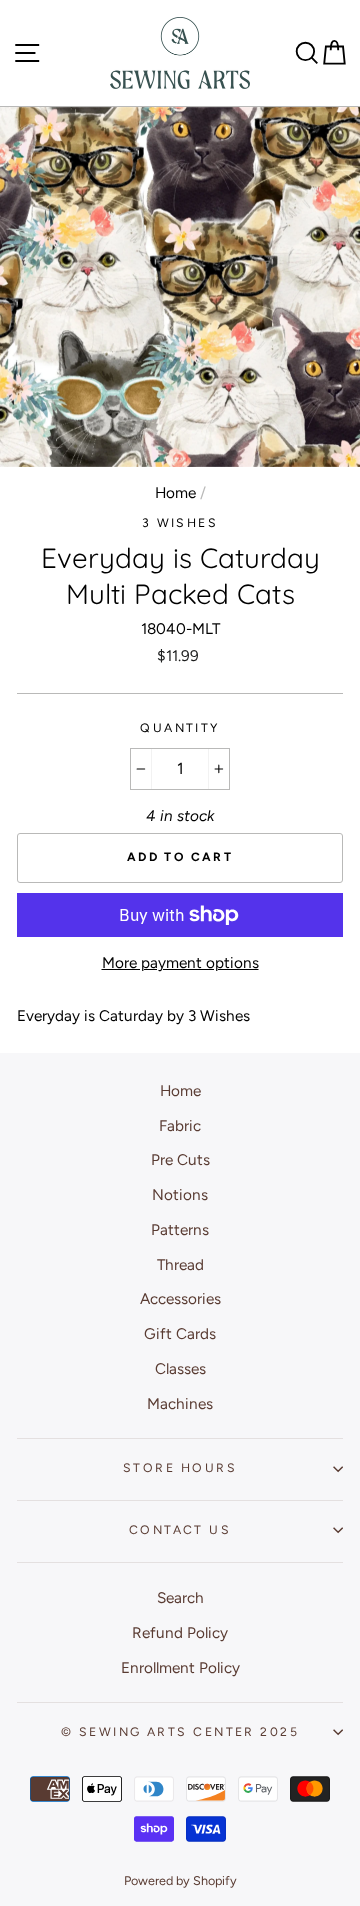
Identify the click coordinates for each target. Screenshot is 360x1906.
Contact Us (180, 1529)
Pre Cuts (180, 1159)
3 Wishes (180, 522)
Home (175, 492)
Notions (180, 1194)
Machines (180, 1403)
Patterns (180, 1229)
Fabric (180, 1125)
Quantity (180, 727)
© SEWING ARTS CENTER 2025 (180, 1731)
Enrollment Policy (180, 1667)
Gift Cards (180, 1333)
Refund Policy (180, 1632)
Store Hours (180, 1467)
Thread (180, 1264)
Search (180, 1597)
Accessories (180, 1298)
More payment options (180, 962)
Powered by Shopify (180, 1880)
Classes (180, 1368)
